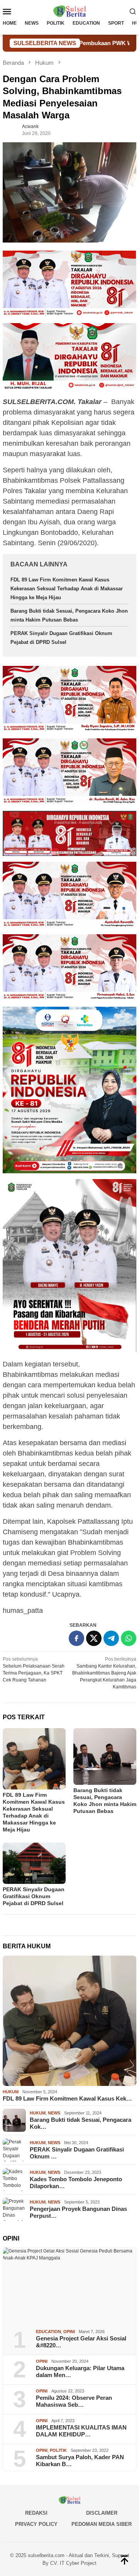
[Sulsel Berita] (69, 11)
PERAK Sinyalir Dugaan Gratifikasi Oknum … (77, 2153)
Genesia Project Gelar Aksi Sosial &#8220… (81, 2342)
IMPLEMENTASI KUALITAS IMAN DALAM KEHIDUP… (81, 2431)
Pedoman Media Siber (102, 2524)
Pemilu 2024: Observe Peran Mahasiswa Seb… (74, 2401)
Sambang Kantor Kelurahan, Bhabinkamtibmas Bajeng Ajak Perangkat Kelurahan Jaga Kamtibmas (104, 1673)
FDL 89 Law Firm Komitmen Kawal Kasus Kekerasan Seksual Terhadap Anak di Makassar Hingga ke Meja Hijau (67, 589)
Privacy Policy (36, 2524)
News (54, 2113)
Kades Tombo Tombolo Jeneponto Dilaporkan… (76, 2183)
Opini (69, 2332)
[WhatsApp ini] (129, 1638)
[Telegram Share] (111, 1638)
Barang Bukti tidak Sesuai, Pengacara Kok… (81, 2123)
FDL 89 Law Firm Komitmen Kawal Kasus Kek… (67, 2098)
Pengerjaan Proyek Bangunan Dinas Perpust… (78, 2212)
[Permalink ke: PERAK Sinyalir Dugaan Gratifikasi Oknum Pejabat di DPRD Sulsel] (34, 1863)
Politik (58, 2450)
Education (48, 2332)
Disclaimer (102, 2513)
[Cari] (133, 11)
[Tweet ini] (94, 1638)
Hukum (11, 2092)
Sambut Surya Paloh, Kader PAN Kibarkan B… (80, 2461)
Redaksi (36, 2513)
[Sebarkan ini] (76, 1638)
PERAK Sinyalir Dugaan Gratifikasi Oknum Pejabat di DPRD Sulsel (34, 1896)
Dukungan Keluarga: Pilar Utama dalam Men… (80, 2371)
